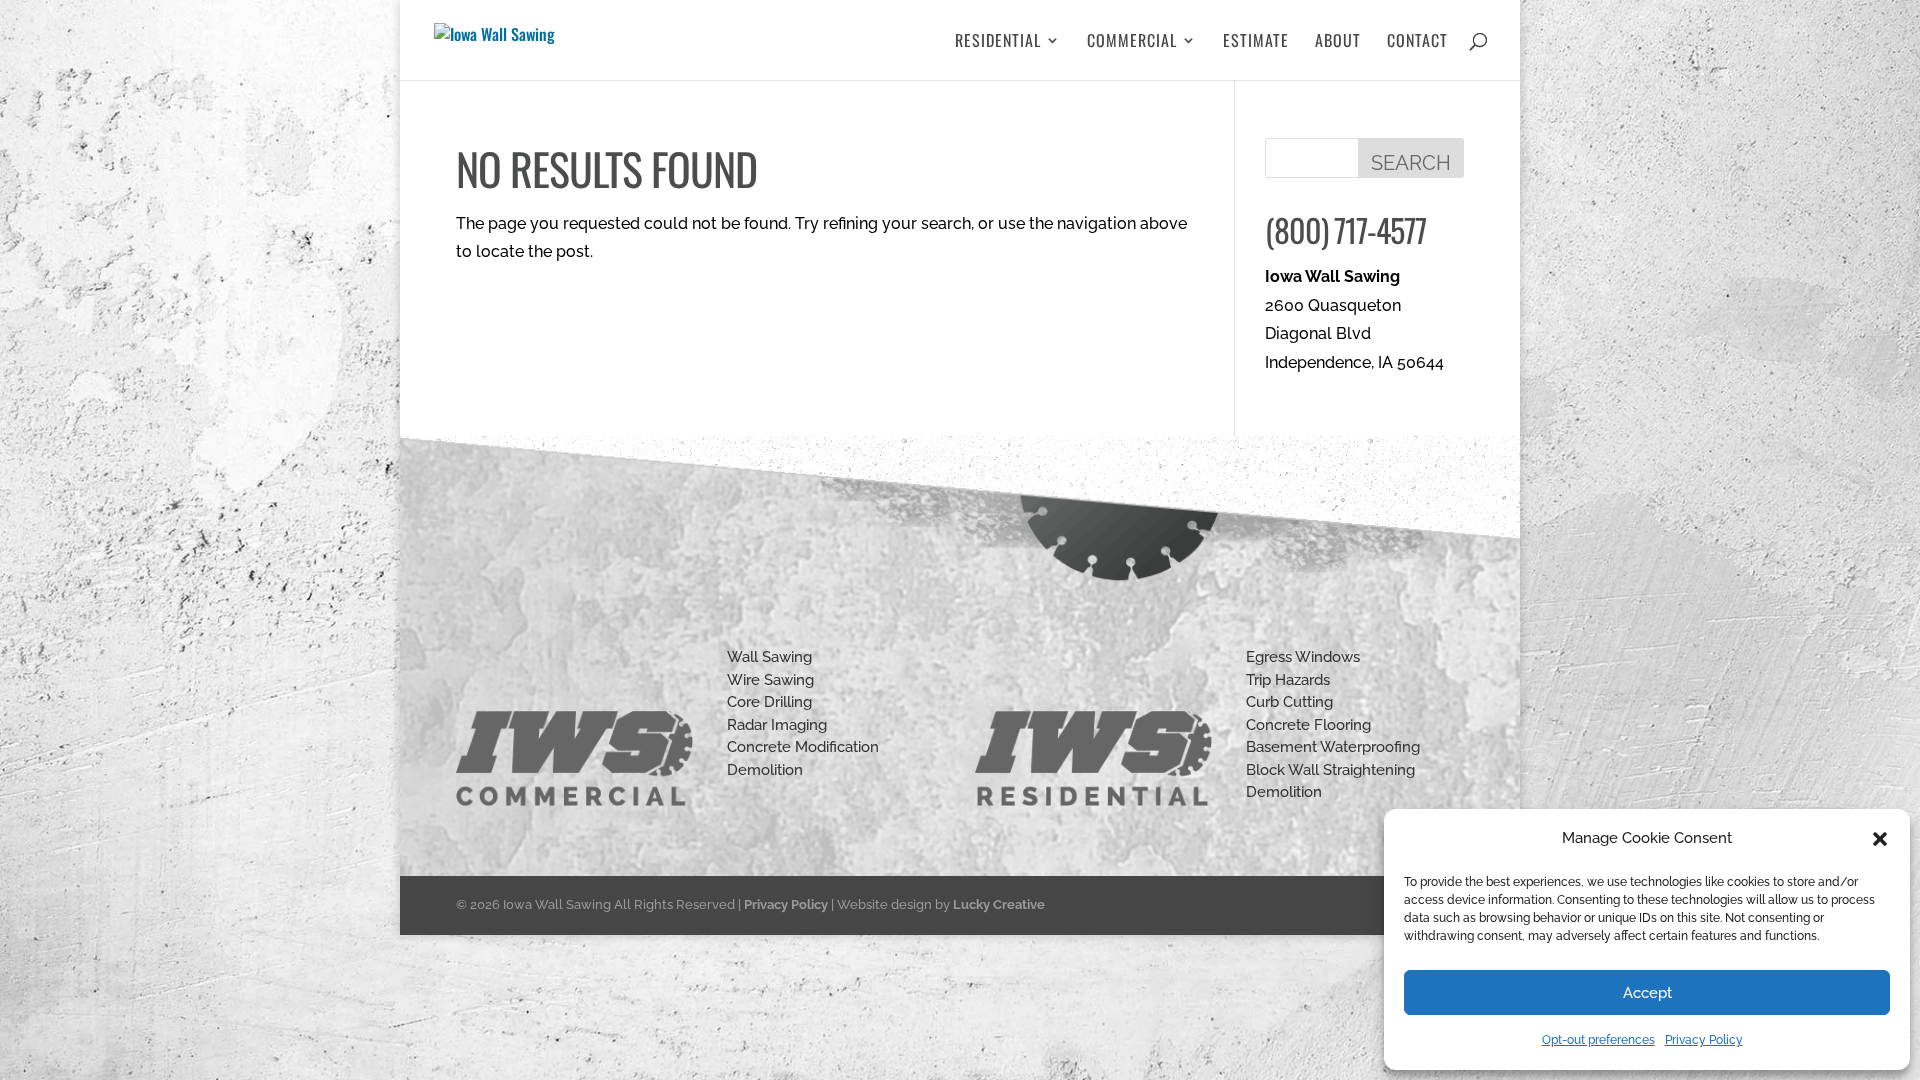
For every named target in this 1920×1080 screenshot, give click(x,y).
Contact (1417, 42)
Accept (1647, 993)
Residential (998, 42)
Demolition (765, 770)
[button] (1880, 839)
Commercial (1132, 42)
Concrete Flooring (1308, 725)
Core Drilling (769, 702)
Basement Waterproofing (1333, 747)
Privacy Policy (1704, 1040)
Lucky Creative (999, 904)
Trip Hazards (1288, 680)
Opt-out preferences (1598, 1040)
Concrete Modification (803, 747)
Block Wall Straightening (1330, 770)
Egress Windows (1303, 657)
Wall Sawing (769, 657)
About (1338, 42)
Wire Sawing (770, 680)
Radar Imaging (777, 725)
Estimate (1256, 42)
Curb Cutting (1289, 702)
